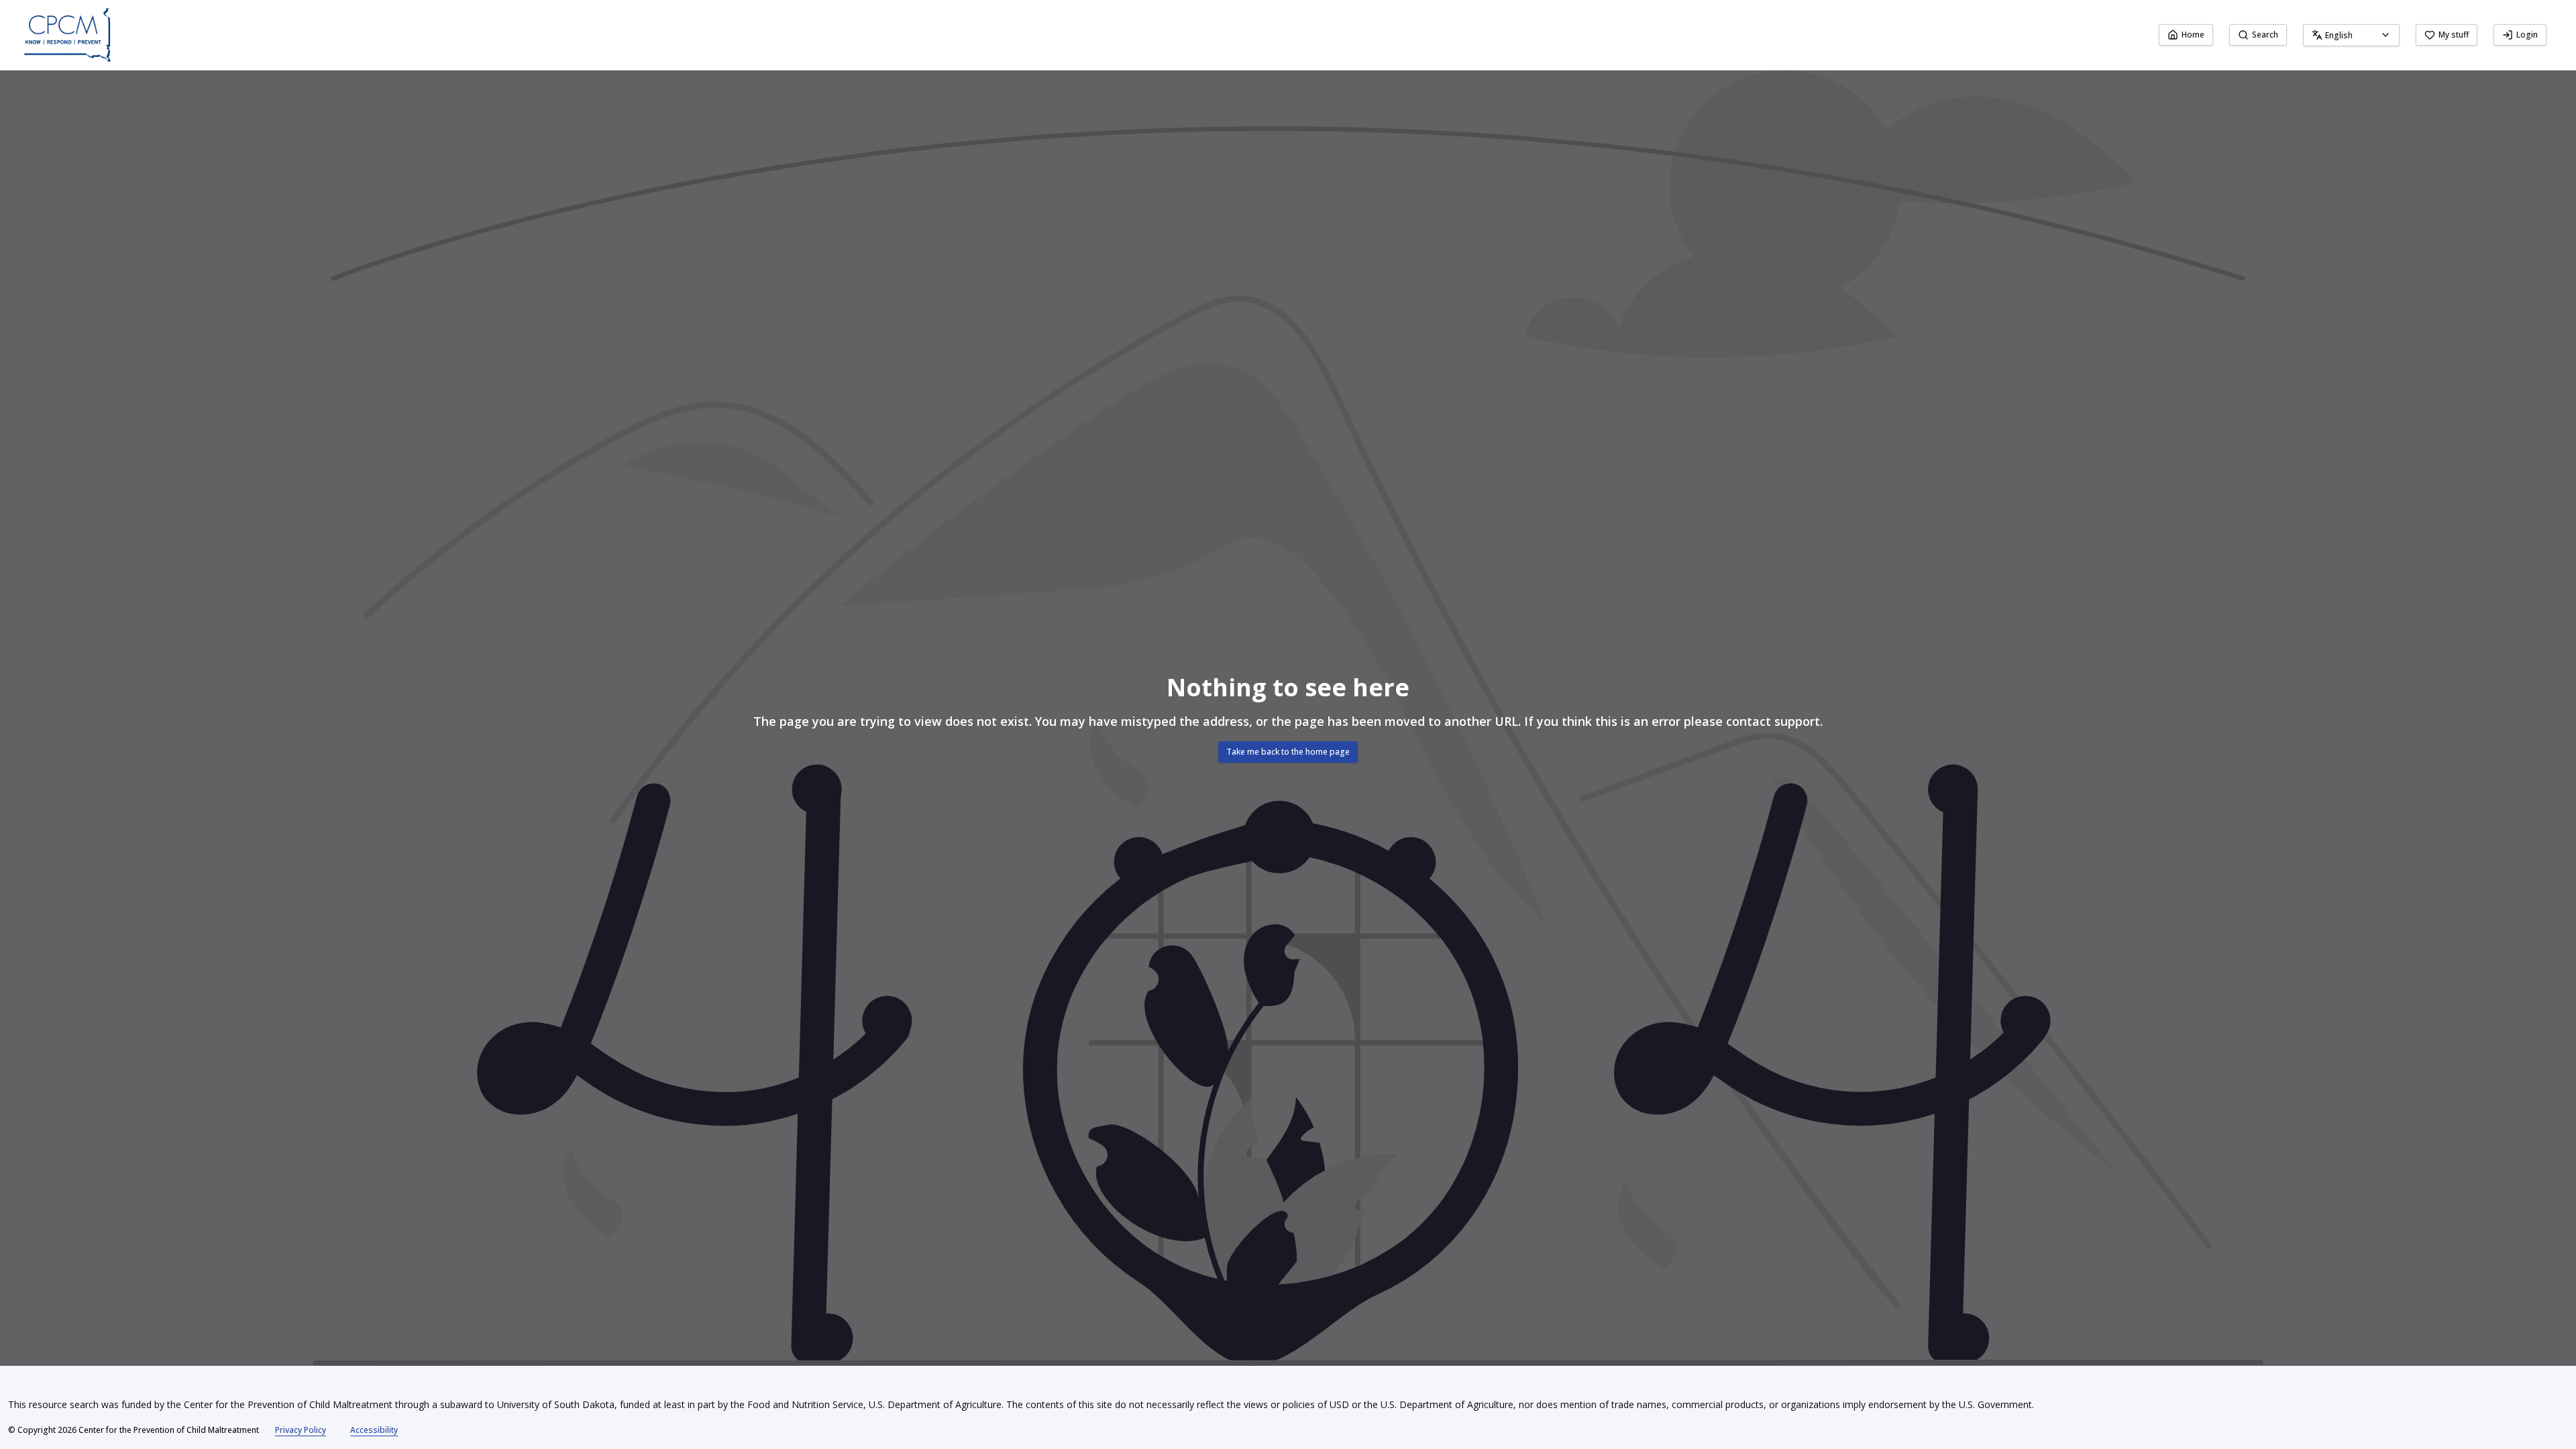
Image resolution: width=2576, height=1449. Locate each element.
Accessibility (374, 1430)
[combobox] (2351, 35)
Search (2265, 35)
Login (2527, 35)
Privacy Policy (301, 1430)
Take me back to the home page (1288, 752)
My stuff (2454, 35)
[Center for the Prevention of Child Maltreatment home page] (67, 35)
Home (2193, 35)
